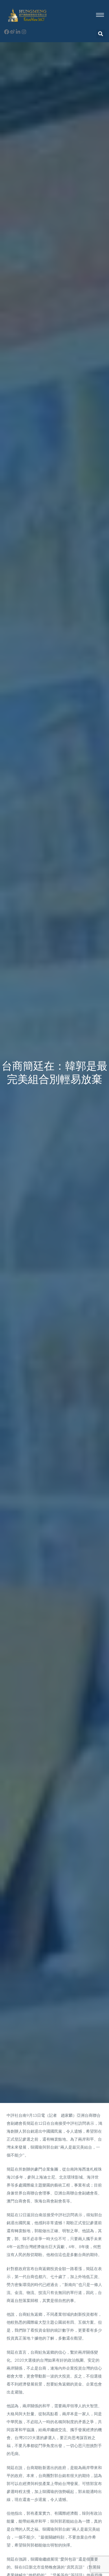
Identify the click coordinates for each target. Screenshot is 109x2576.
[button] (101, 34)
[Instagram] (24, 32)
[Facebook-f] (6, 32)
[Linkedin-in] (18, 32)
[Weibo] (12, 32)
